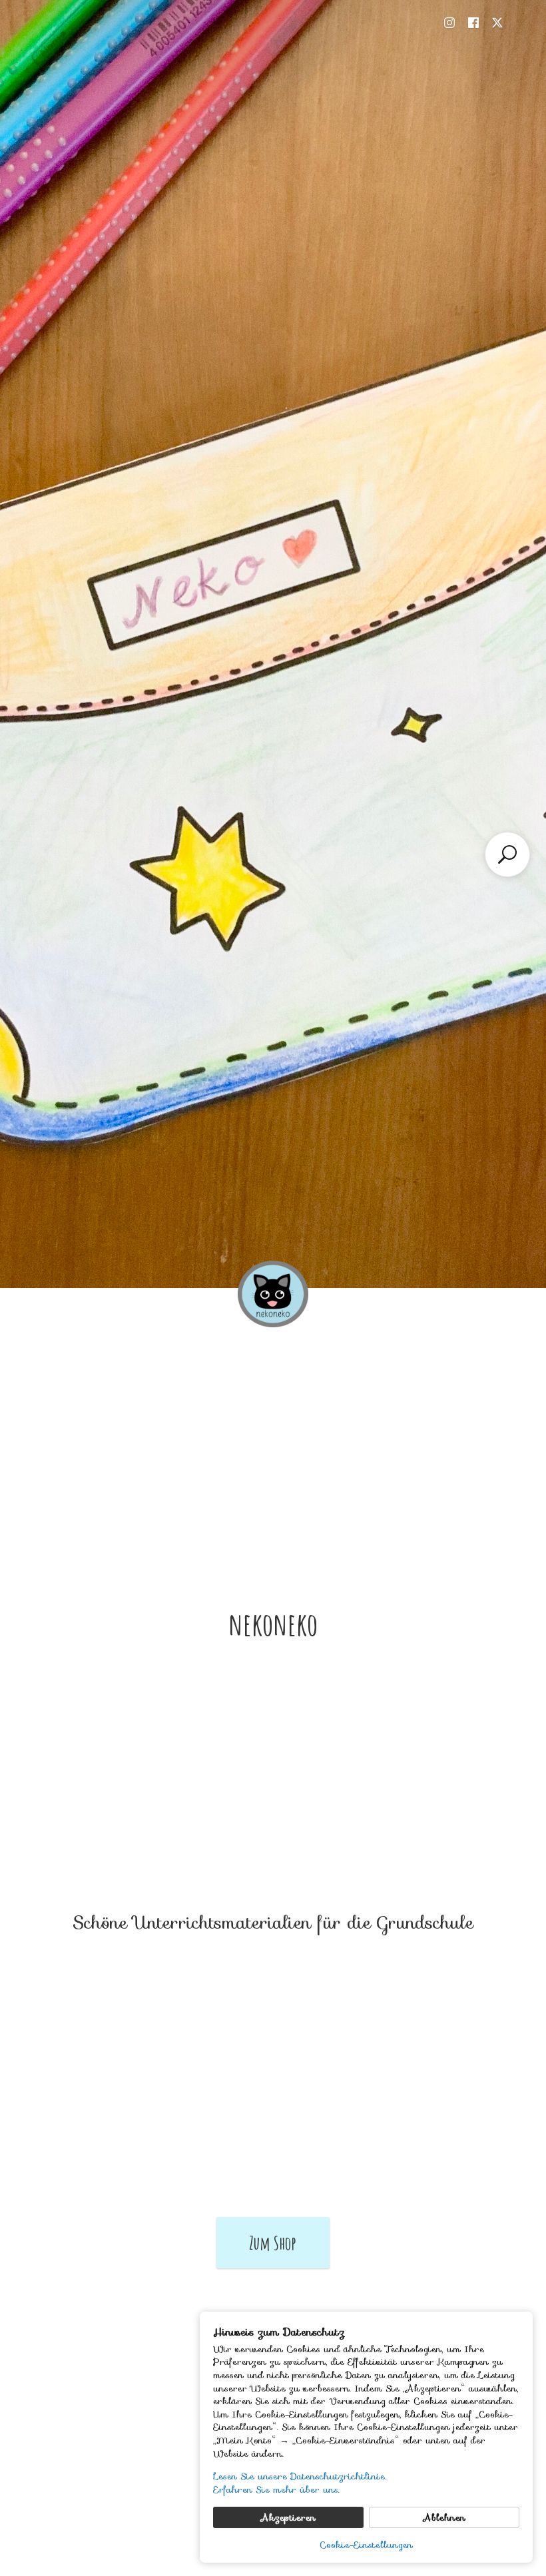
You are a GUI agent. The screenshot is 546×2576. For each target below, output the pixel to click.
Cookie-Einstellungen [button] (366, 2545)
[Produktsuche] (507, 854)
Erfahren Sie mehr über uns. (276, 2490)
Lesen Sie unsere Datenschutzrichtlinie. (300, 2477)
